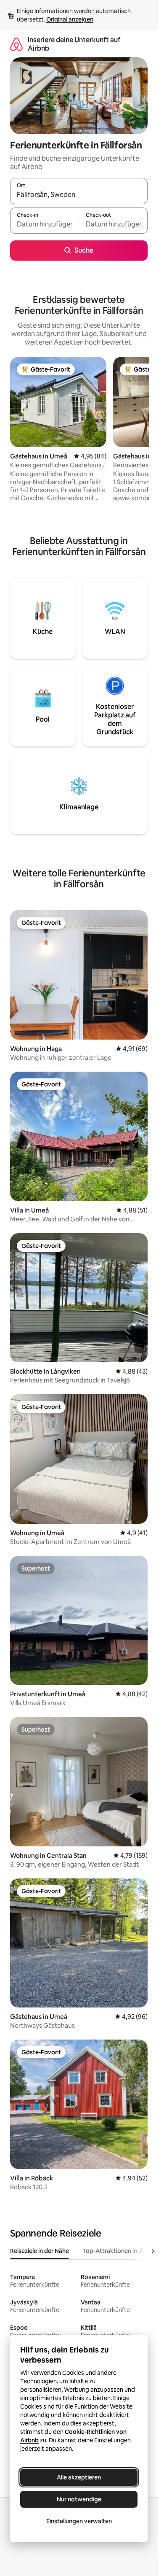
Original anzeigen (70, 19)
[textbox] (44, 224)
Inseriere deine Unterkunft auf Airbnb (74, 44)
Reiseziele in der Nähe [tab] (40, 2251)
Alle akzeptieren (79, 2477)
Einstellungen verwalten (79, 2521)
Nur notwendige (79, 2499)
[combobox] (79, 195)
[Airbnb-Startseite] (16, 44)
